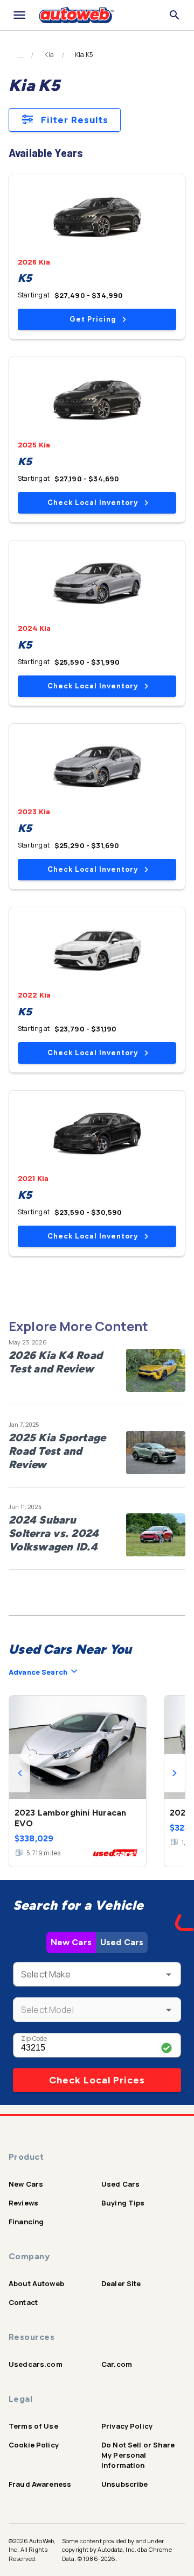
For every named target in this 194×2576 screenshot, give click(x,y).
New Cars (71, 1942)
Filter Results (75, 120)
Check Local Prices (97, 2080)
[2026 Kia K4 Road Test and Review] (156, 1370)
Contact (23, 2302)
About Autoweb (36, 2283)
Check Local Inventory (93, 503)
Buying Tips (123, 2203)
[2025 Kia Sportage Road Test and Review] (156, 1453)
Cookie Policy (34, 2445)
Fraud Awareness (40, 2484)
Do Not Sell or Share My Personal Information (138, 2455)
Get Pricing (93, 319)
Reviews (23, 2203)
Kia (49, 55)
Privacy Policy (127, 2426)
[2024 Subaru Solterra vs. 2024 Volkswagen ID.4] (156, 1535)
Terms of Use (33, 2426)
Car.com (117, 2364)
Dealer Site (121, 2283)
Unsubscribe (125, 2484)
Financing (26, 2222)
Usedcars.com (36, 2364)
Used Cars (122, 1942)
